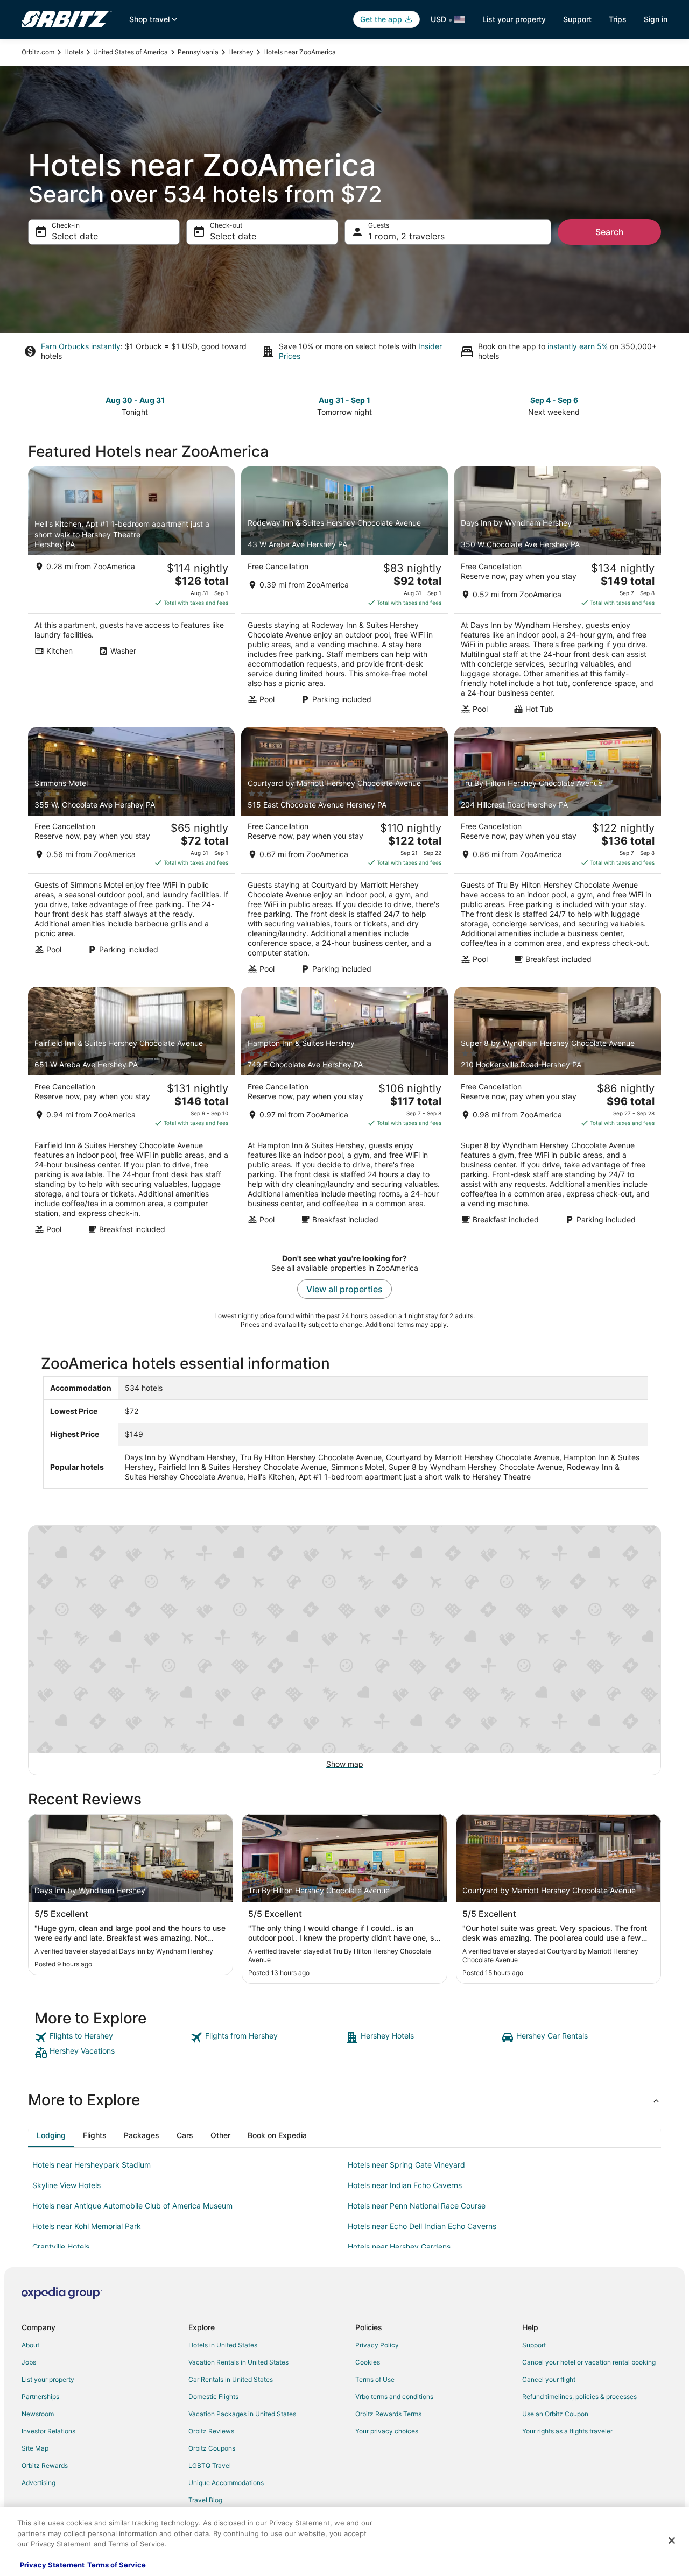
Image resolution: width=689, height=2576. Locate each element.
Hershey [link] (241, 52)
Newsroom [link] (38, 2414)
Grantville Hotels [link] (61, 2246)
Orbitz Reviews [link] (211, 2431)
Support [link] (534, 2345)
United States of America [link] (131, 52)
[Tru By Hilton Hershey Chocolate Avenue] (558, 854)
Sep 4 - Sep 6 (554, 400)
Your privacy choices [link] (387, 2431)
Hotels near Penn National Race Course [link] (417, 2206)
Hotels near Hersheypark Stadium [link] (92, 2165)
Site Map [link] (35, 2448)
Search (610, 232)
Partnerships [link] (40, 2397)
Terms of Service (117, 2565)
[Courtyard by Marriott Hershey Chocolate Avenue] (344, 854)
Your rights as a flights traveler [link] (567, 2431)
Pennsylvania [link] (198, 52)
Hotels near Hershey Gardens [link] (399, 2246)
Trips (618, 19)
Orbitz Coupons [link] (212, 2448)
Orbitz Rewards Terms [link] (388, 2414)
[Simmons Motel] (131, 854)
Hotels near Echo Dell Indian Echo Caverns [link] (422, 2226)
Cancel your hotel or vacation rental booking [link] (589, 2362)
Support (577, 19)
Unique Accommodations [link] (226, 2483)
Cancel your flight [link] (549, 2379)
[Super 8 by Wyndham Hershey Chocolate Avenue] (558, 1114)
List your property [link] (48, 2379)
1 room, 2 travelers (406, 236)
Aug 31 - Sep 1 (344, 400)
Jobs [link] (29, 2362)
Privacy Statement (52, 2565)
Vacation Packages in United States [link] (242, 2414)
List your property (514, 19)
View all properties (344, 1289)
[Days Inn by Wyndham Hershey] (558, 593)
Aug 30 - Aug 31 (135, 400)
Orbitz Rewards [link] (45, 2465)
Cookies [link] (368, 2362)
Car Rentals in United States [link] (231, 2379)
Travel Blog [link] (205, 2500)
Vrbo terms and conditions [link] (394, 2397)
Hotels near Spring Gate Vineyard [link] (406, 2165)
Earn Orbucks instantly (81, 346)
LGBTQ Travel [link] (210, 2465)
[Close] (672, 2540)
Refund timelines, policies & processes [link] (579, 2397)
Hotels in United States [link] (223, 2345)
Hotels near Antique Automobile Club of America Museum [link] (132, 2206)
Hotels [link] (74, 52)
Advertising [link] (38, 2483)
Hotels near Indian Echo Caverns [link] (405, 2185)
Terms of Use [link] (375, 2379)
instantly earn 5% (578, 346)
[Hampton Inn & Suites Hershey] (344, 1114)
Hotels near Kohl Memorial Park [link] (87, 2226)
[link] (111, 2037)
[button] (344, 2100)
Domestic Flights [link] (213, 2397)
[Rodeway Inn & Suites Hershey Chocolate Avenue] (344, 593)
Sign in (656, 19)
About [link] (30, 2345)
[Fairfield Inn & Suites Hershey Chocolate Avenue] (131, 1114)
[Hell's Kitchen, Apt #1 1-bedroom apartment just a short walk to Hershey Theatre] (131, 593)
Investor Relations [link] (48, 2431)
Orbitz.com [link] (38, 52)
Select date (75, 236)
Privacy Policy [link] (377, 2345)
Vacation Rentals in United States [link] (238, 2362)
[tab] (51, 2135)
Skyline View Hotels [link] (66, 2185)
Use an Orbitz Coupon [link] (555, 2414)
